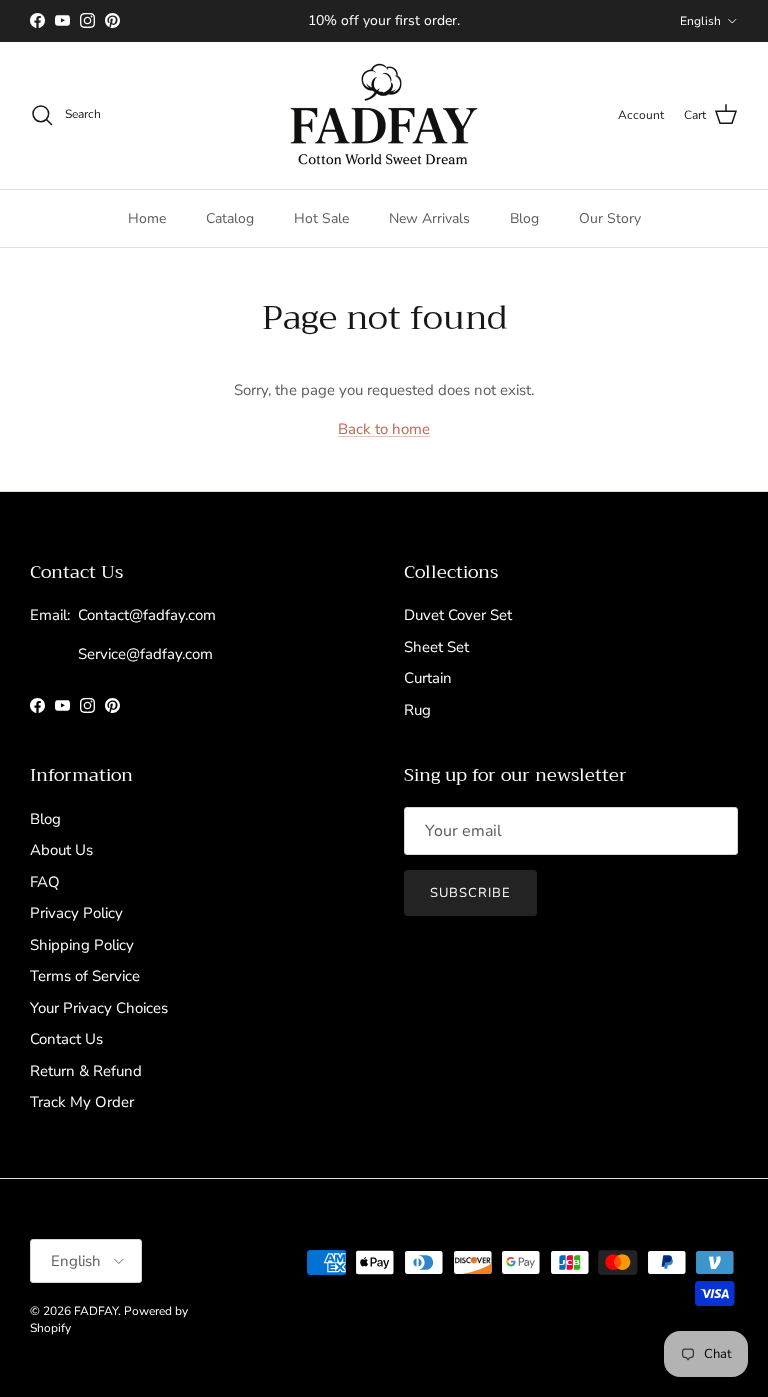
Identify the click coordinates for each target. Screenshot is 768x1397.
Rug (417, 710)
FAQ (45, 882)
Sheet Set (436, 647)
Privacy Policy (76, 913)
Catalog (230, 218)
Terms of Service (85, 976)
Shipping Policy (82, 945)
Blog (524, 218)
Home (147, 218)
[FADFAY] (384, 115)
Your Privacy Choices (99, 1008)
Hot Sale (321, 218)
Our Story (610, 218)
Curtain (428, 678)
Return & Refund (86, 1071)
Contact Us (66, 1039)
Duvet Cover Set (458, 615)
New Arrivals (429, 218)
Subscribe (470, 893)
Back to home (384, 429)
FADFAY (96, 1311)
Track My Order (82, 1102)
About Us (61, 850)
